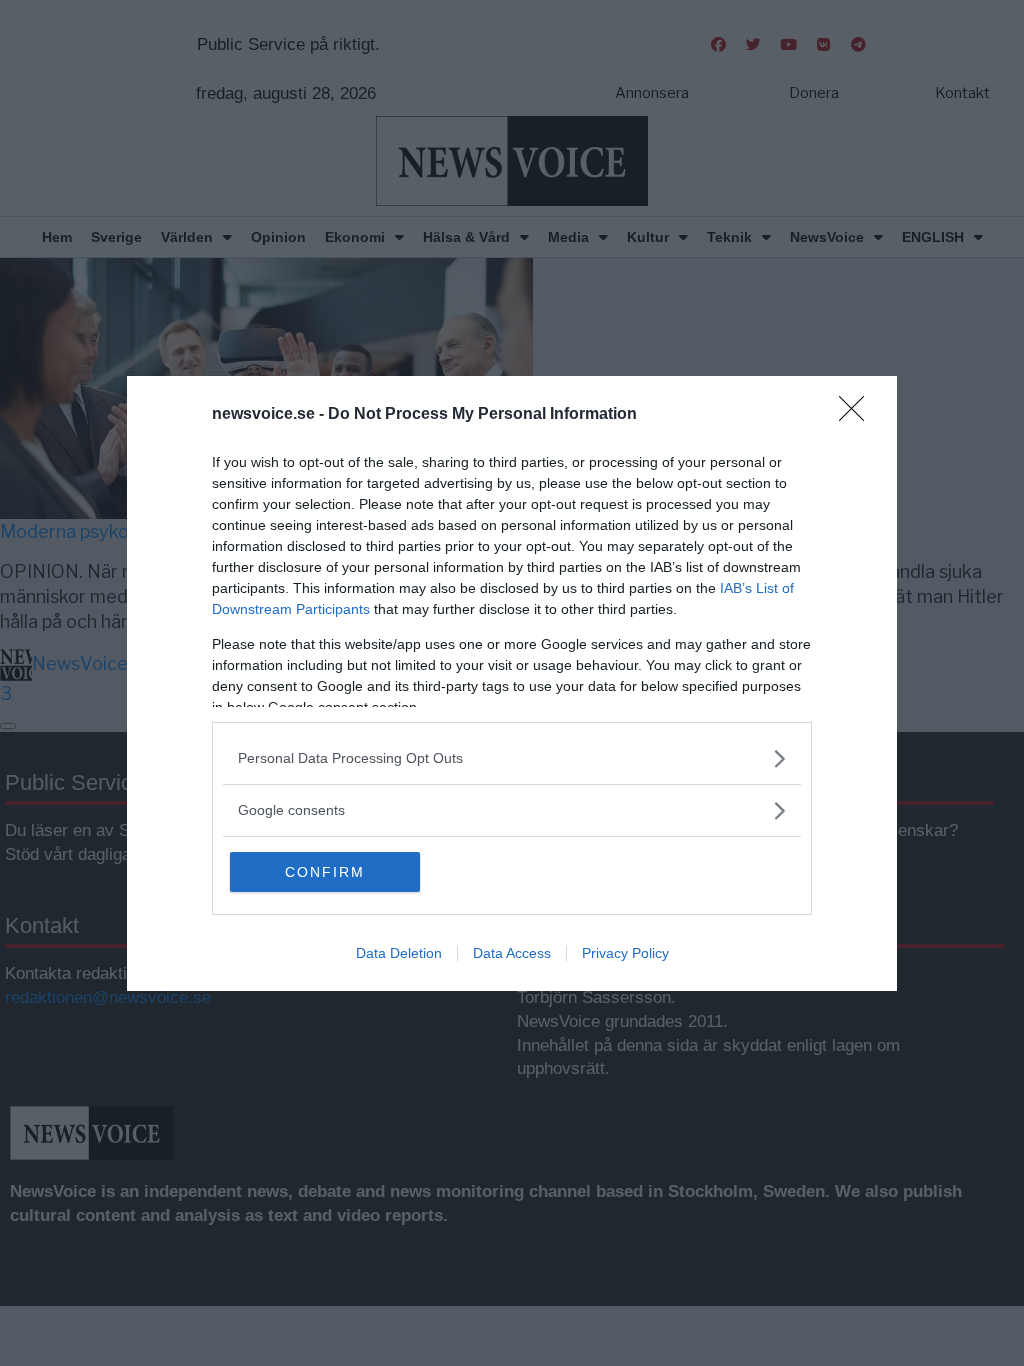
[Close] (858, 415)
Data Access (512, 953)
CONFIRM (325, 872)
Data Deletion (399, 953)
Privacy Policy (625, 953)
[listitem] (512, 758)
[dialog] (512, 683)
